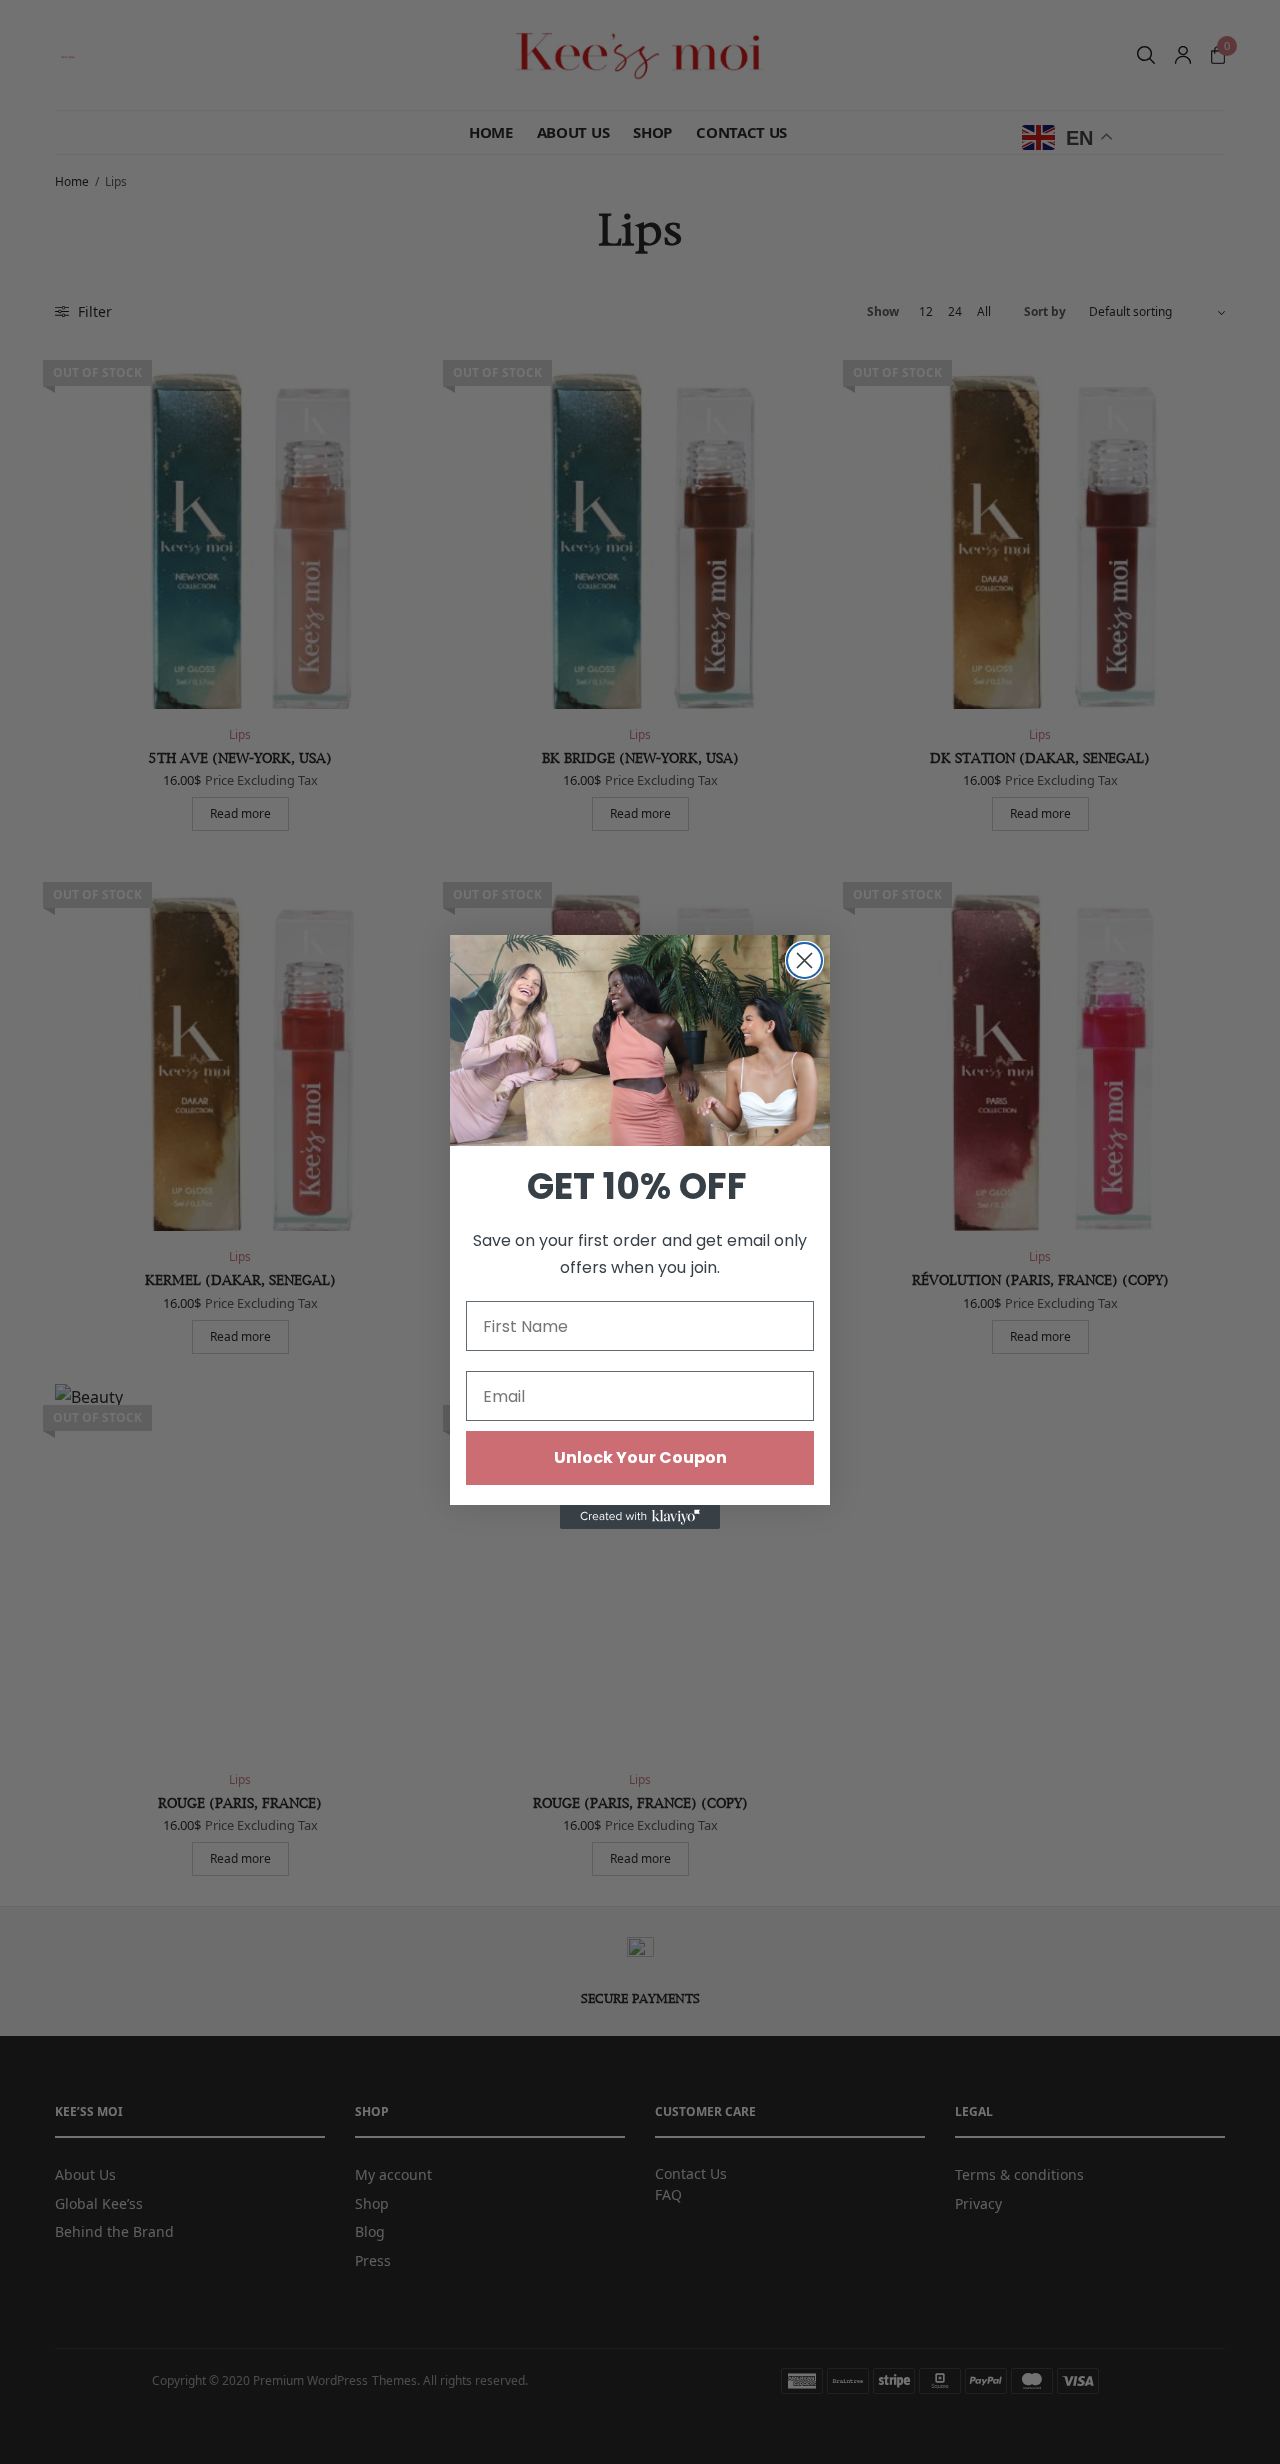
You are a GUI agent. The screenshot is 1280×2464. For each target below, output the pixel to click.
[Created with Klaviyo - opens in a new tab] (640, 1517)
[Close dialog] (804, 960)
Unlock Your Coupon (640, 1457)
